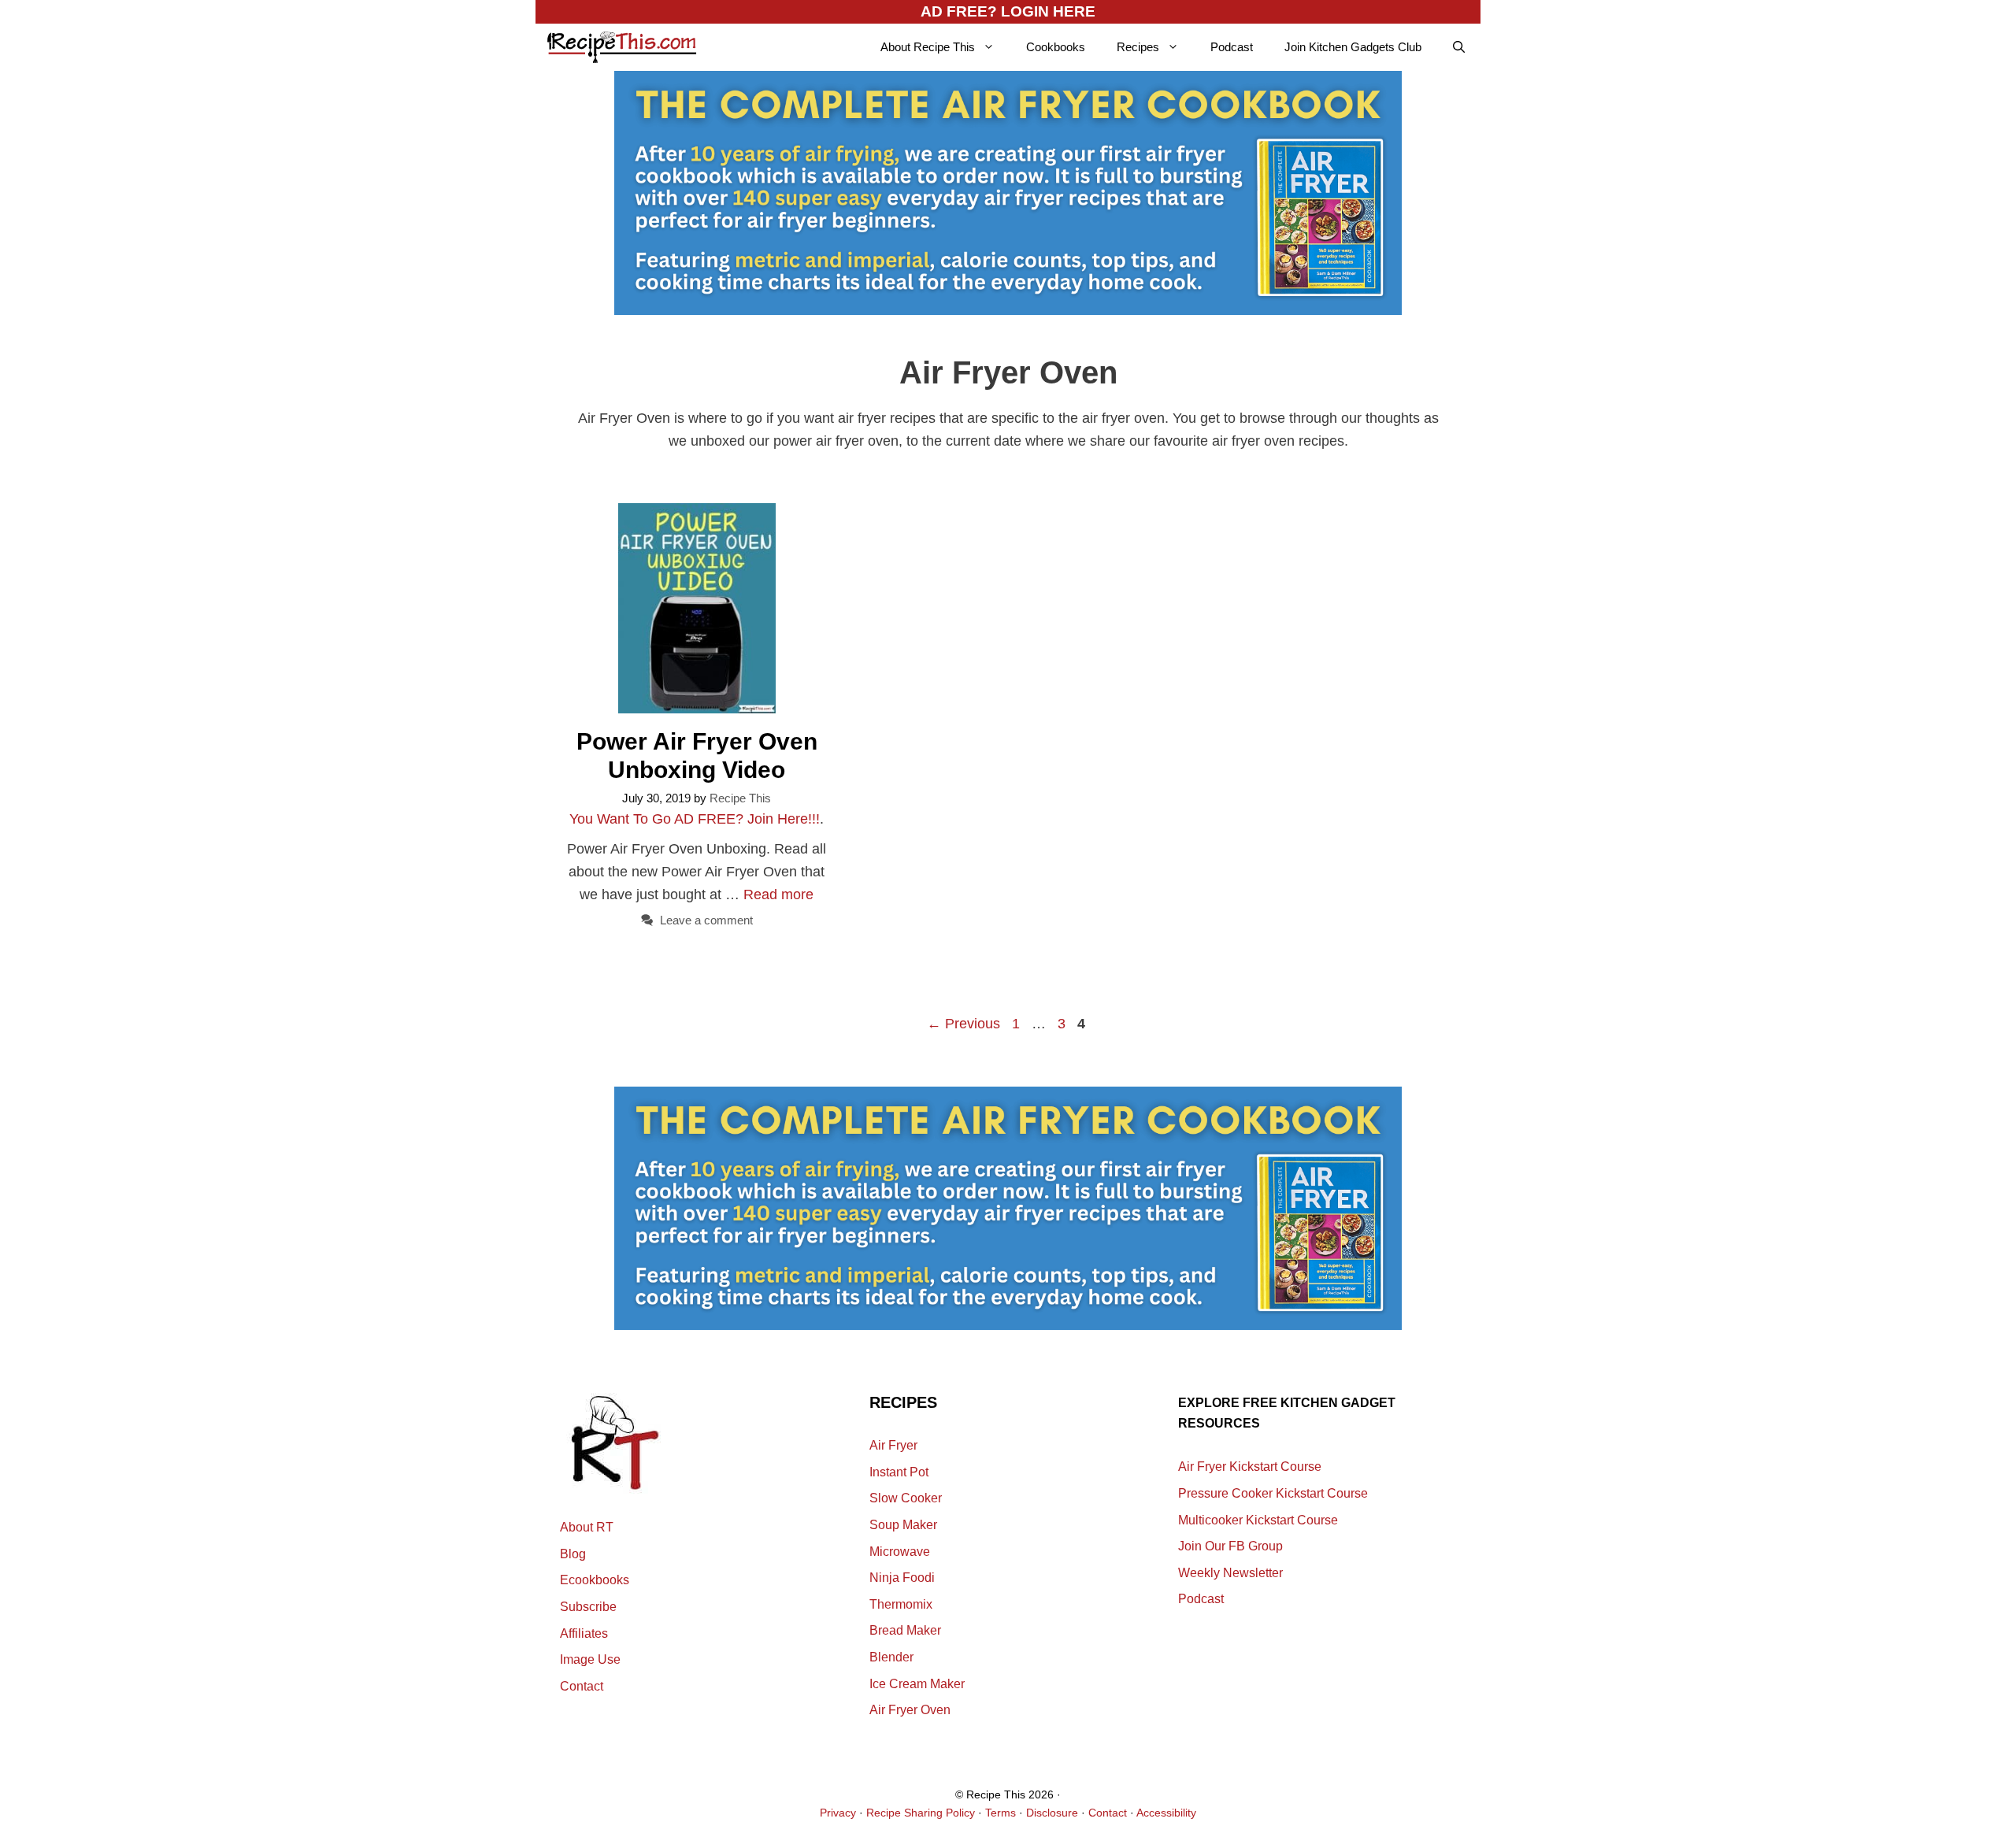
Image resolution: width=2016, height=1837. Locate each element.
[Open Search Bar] (1459, 47)
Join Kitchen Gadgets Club (1353, 47)
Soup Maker (903, 1525)
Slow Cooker (906, 1498)
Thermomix (901, 1604)
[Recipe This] (622, 47)
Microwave (900, 1552)
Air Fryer (893, 1445)
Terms (1001, 1813)
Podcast (1232, 47)
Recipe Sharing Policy (921, 1813)
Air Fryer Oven (910, 1710)
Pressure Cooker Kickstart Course (1273, 1493)
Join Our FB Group (1230, 1546)
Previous (964, 1024)
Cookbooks (1056, 47)
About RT (587, 1527)
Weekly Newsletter (1230, 1573)
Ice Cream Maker (917, 1684)
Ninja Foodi (902, 1578)
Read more (778, 894)
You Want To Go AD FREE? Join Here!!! (695, 819)
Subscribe (588, 1607)
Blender (891, 1657)
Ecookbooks (595, 1580)
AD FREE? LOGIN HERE (1008, 11)
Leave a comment (706, 920)
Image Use (590, 1659)
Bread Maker (905, 1630)
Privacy (838, 1813)
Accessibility (1166, 1813)
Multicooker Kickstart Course (1258, 1520)
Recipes (1138, 47)
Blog (573, 1554)
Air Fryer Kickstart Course (1250, 1467)
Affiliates (584, 1633)
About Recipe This (928, 47)
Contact (582, 1686)
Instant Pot (899, 1472)
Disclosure (1052, 1813)
